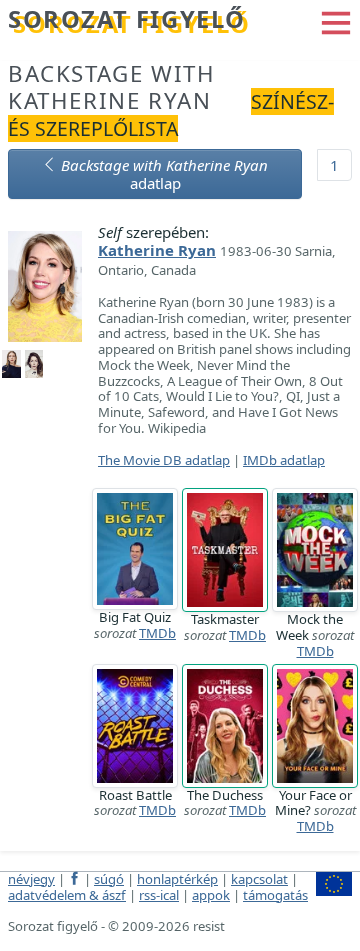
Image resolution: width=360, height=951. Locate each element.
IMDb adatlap (284, 460)
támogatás (275, 895)
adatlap (164, 174)
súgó (109, 879)
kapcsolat (259, 879)
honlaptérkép (177, 879)
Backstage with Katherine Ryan (111, 87)
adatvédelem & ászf (67, 895)
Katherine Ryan (157, 250)
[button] (336, 21)
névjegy (31, 879)
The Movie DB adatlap (164, 460)
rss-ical (159, 895)
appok (211, 895)
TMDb (157, 633)
